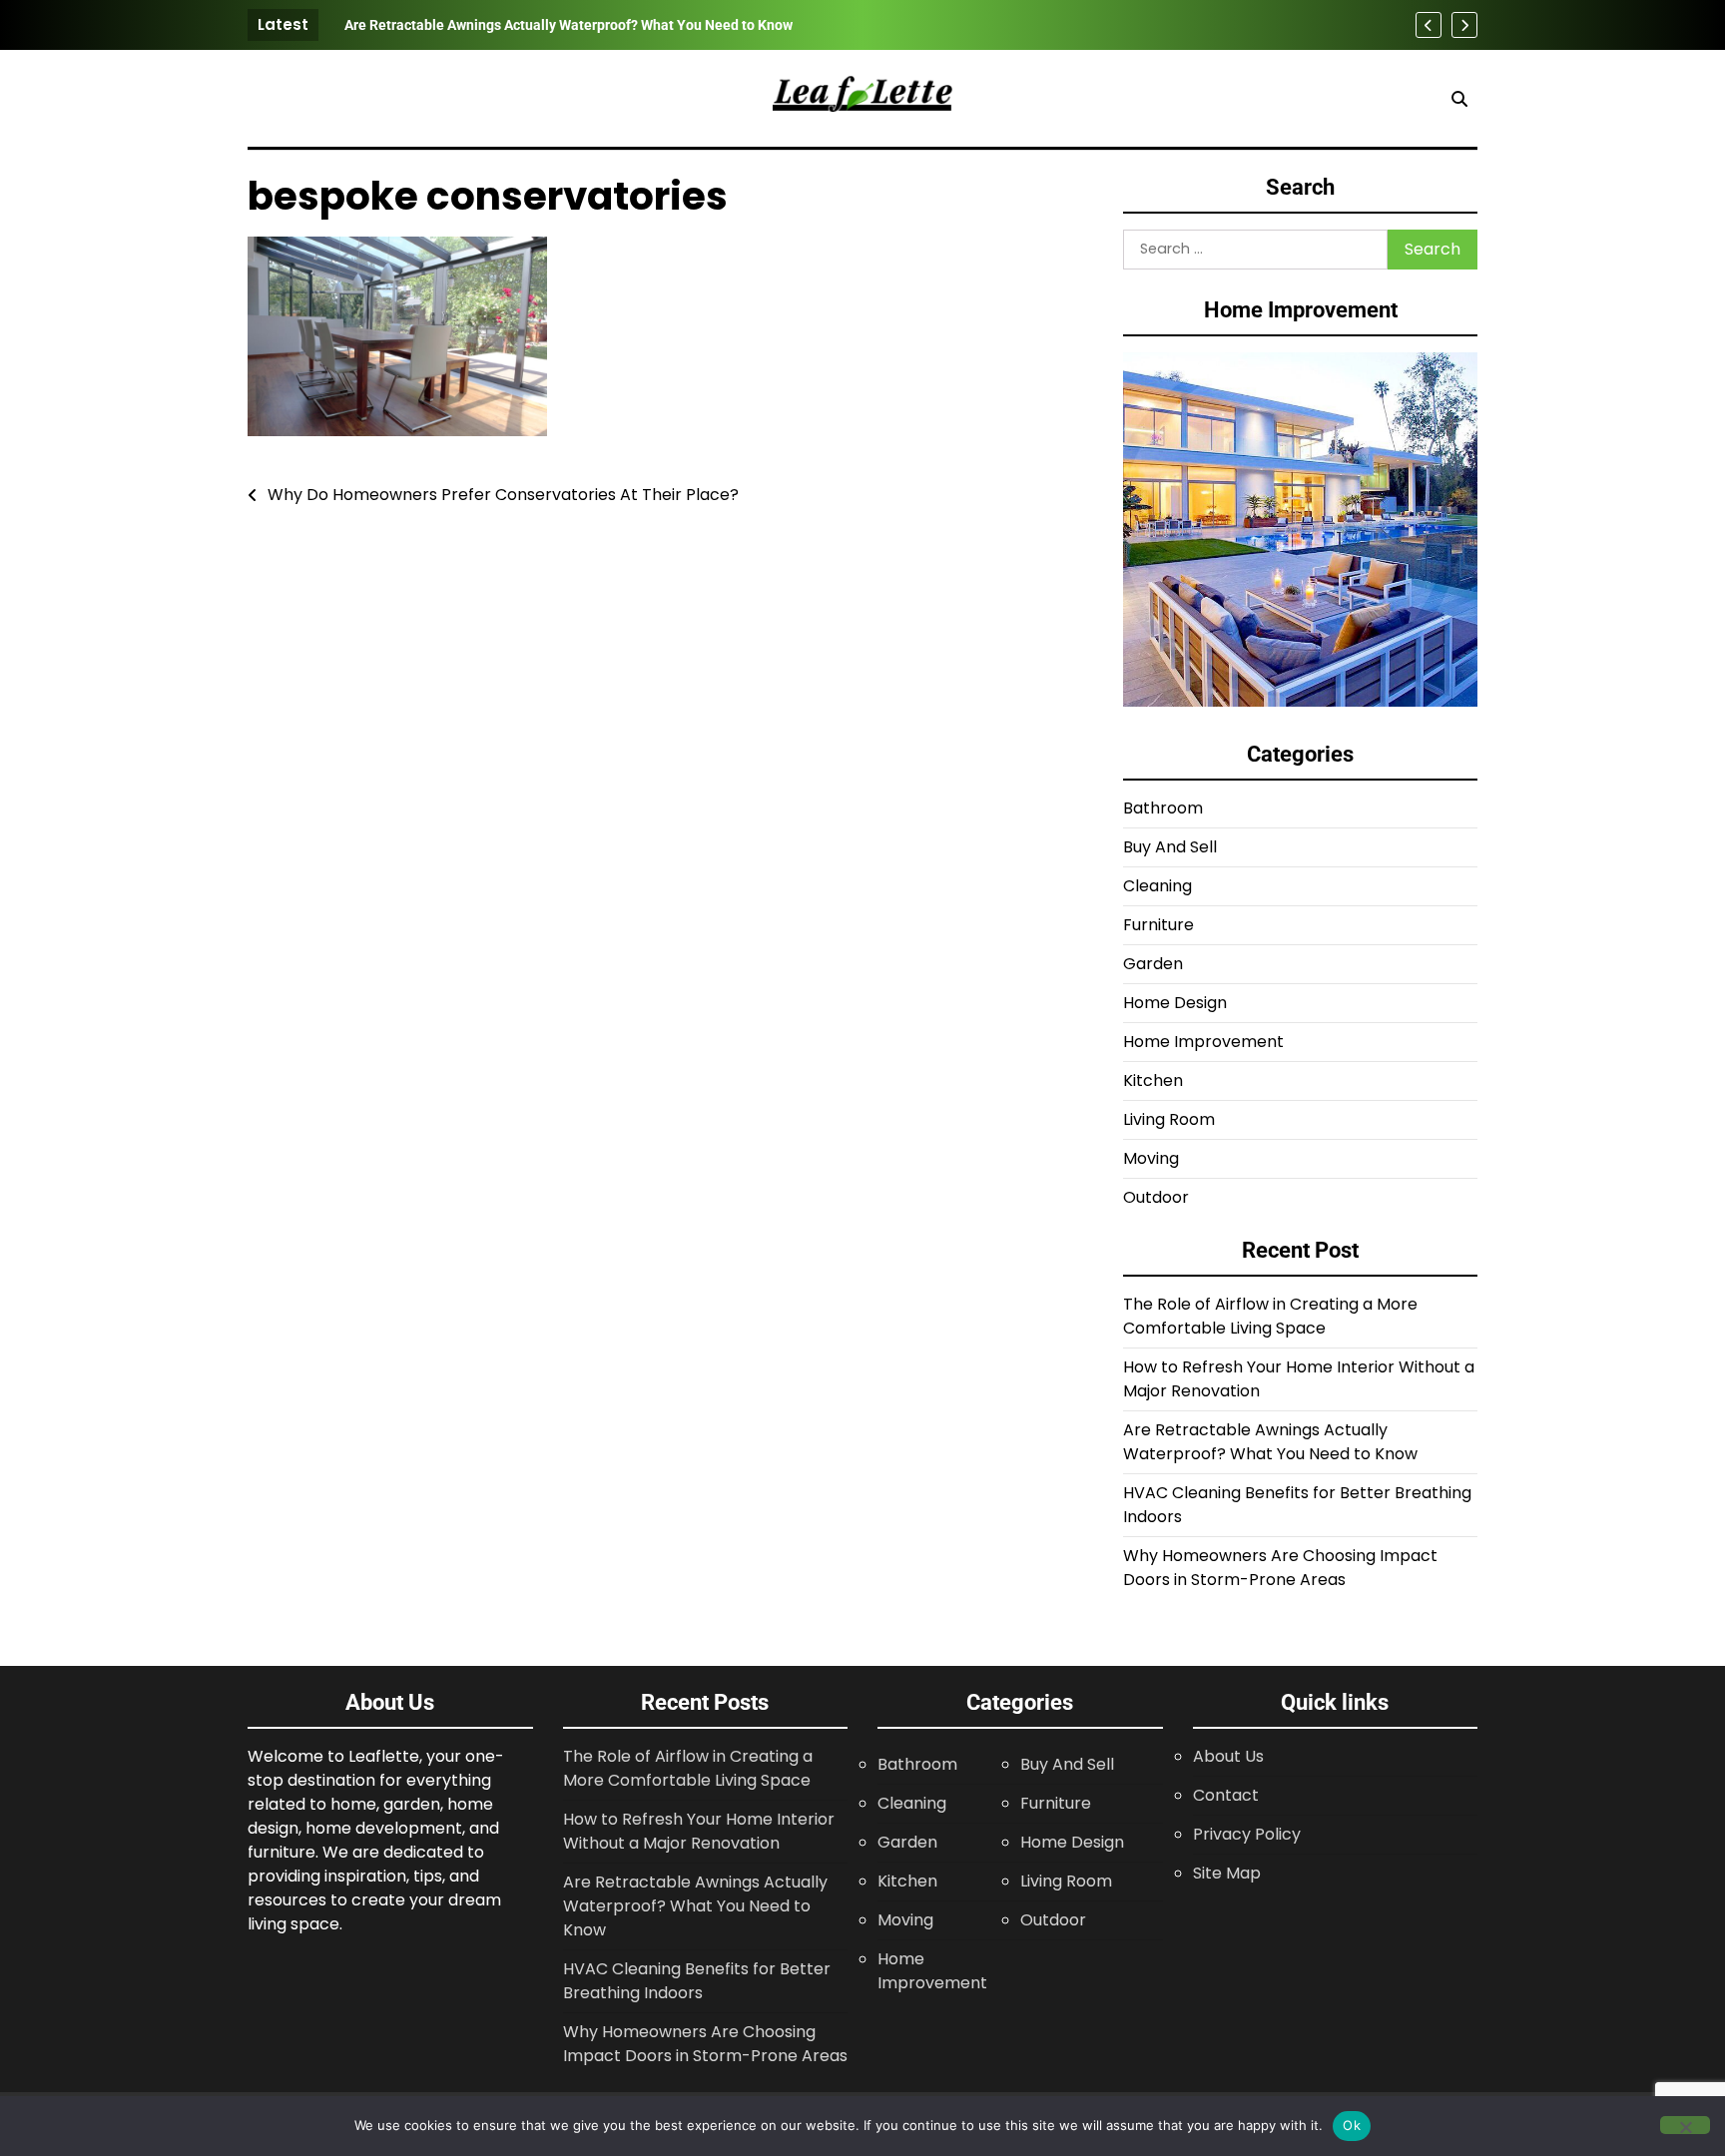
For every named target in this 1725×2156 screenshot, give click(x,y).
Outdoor (1156, 1197)
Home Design (1175, 1003)
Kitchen (1153, 1080)
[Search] (1459, 99)
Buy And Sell (1170, 847)
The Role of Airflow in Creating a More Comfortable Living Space (1270, 1316)
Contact (1226, 1795)
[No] (1685, 2125)
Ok (1352, 2125)
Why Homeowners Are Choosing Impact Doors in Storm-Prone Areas (1280, 1568)
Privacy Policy (1247, 1834)
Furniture (1158, 925)
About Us (1228, 1756)
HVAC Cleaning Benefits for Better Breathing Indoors (697, 1981)
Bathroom (1163, 808)
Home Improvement (1203, 1042)
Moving (1151, 1158)
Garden (1153, 964)
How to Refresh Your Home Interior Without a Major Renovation (699, 1831)
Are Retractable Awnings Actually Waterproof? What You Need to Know (569, 25)
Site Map (1227, 1873)
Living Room (1169, 1119)
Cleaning (1157, 886)
